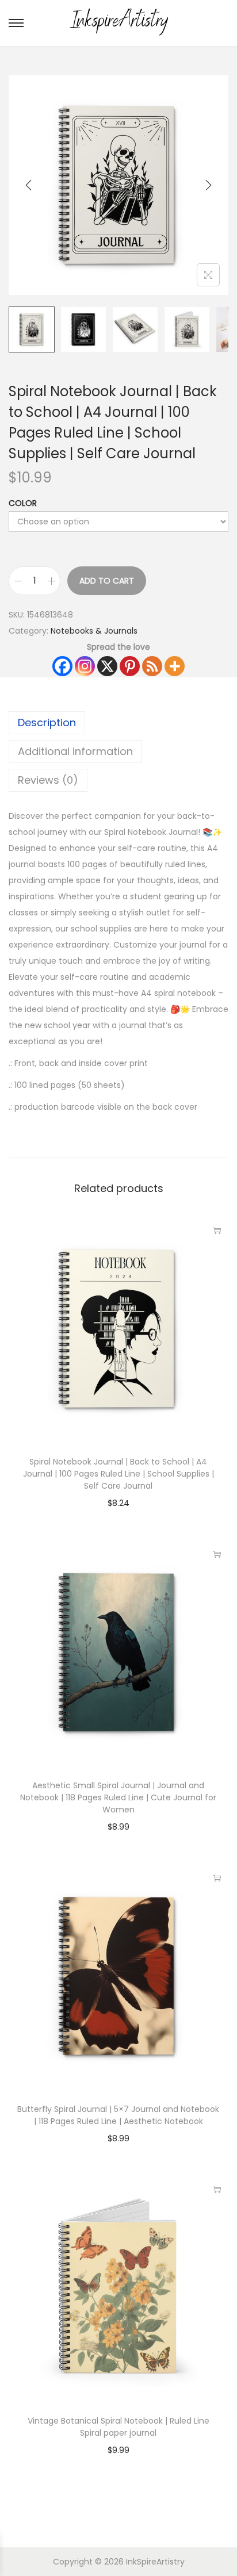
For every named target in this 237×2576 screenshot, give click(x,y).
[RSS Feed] (152, 666)
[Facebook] (62, 666)
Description (47, 722)
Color (23, 503)
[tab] (118, 723)
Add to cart (107, 581)
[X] (107, 666)
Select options (217, 1554)
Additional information (75, 751)
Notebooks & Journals (94, 631)
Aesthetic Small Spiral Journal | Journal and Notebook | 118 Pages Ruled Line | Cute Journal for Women (118, 1797)
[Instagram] (85, 666)
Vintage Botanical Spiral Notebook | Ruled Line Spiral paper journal (118, 2427)
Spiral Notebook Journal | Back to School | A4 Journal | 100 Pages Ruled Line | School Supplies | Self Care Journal (118, 1474)
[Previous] (29, 185)
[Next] (208, 185)
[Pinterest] (130, 666)
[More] (175, 666)
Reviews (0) (48, 780)
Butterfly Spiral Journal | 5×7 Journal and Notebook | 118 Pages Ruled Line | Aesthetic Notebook (118, 2115)
